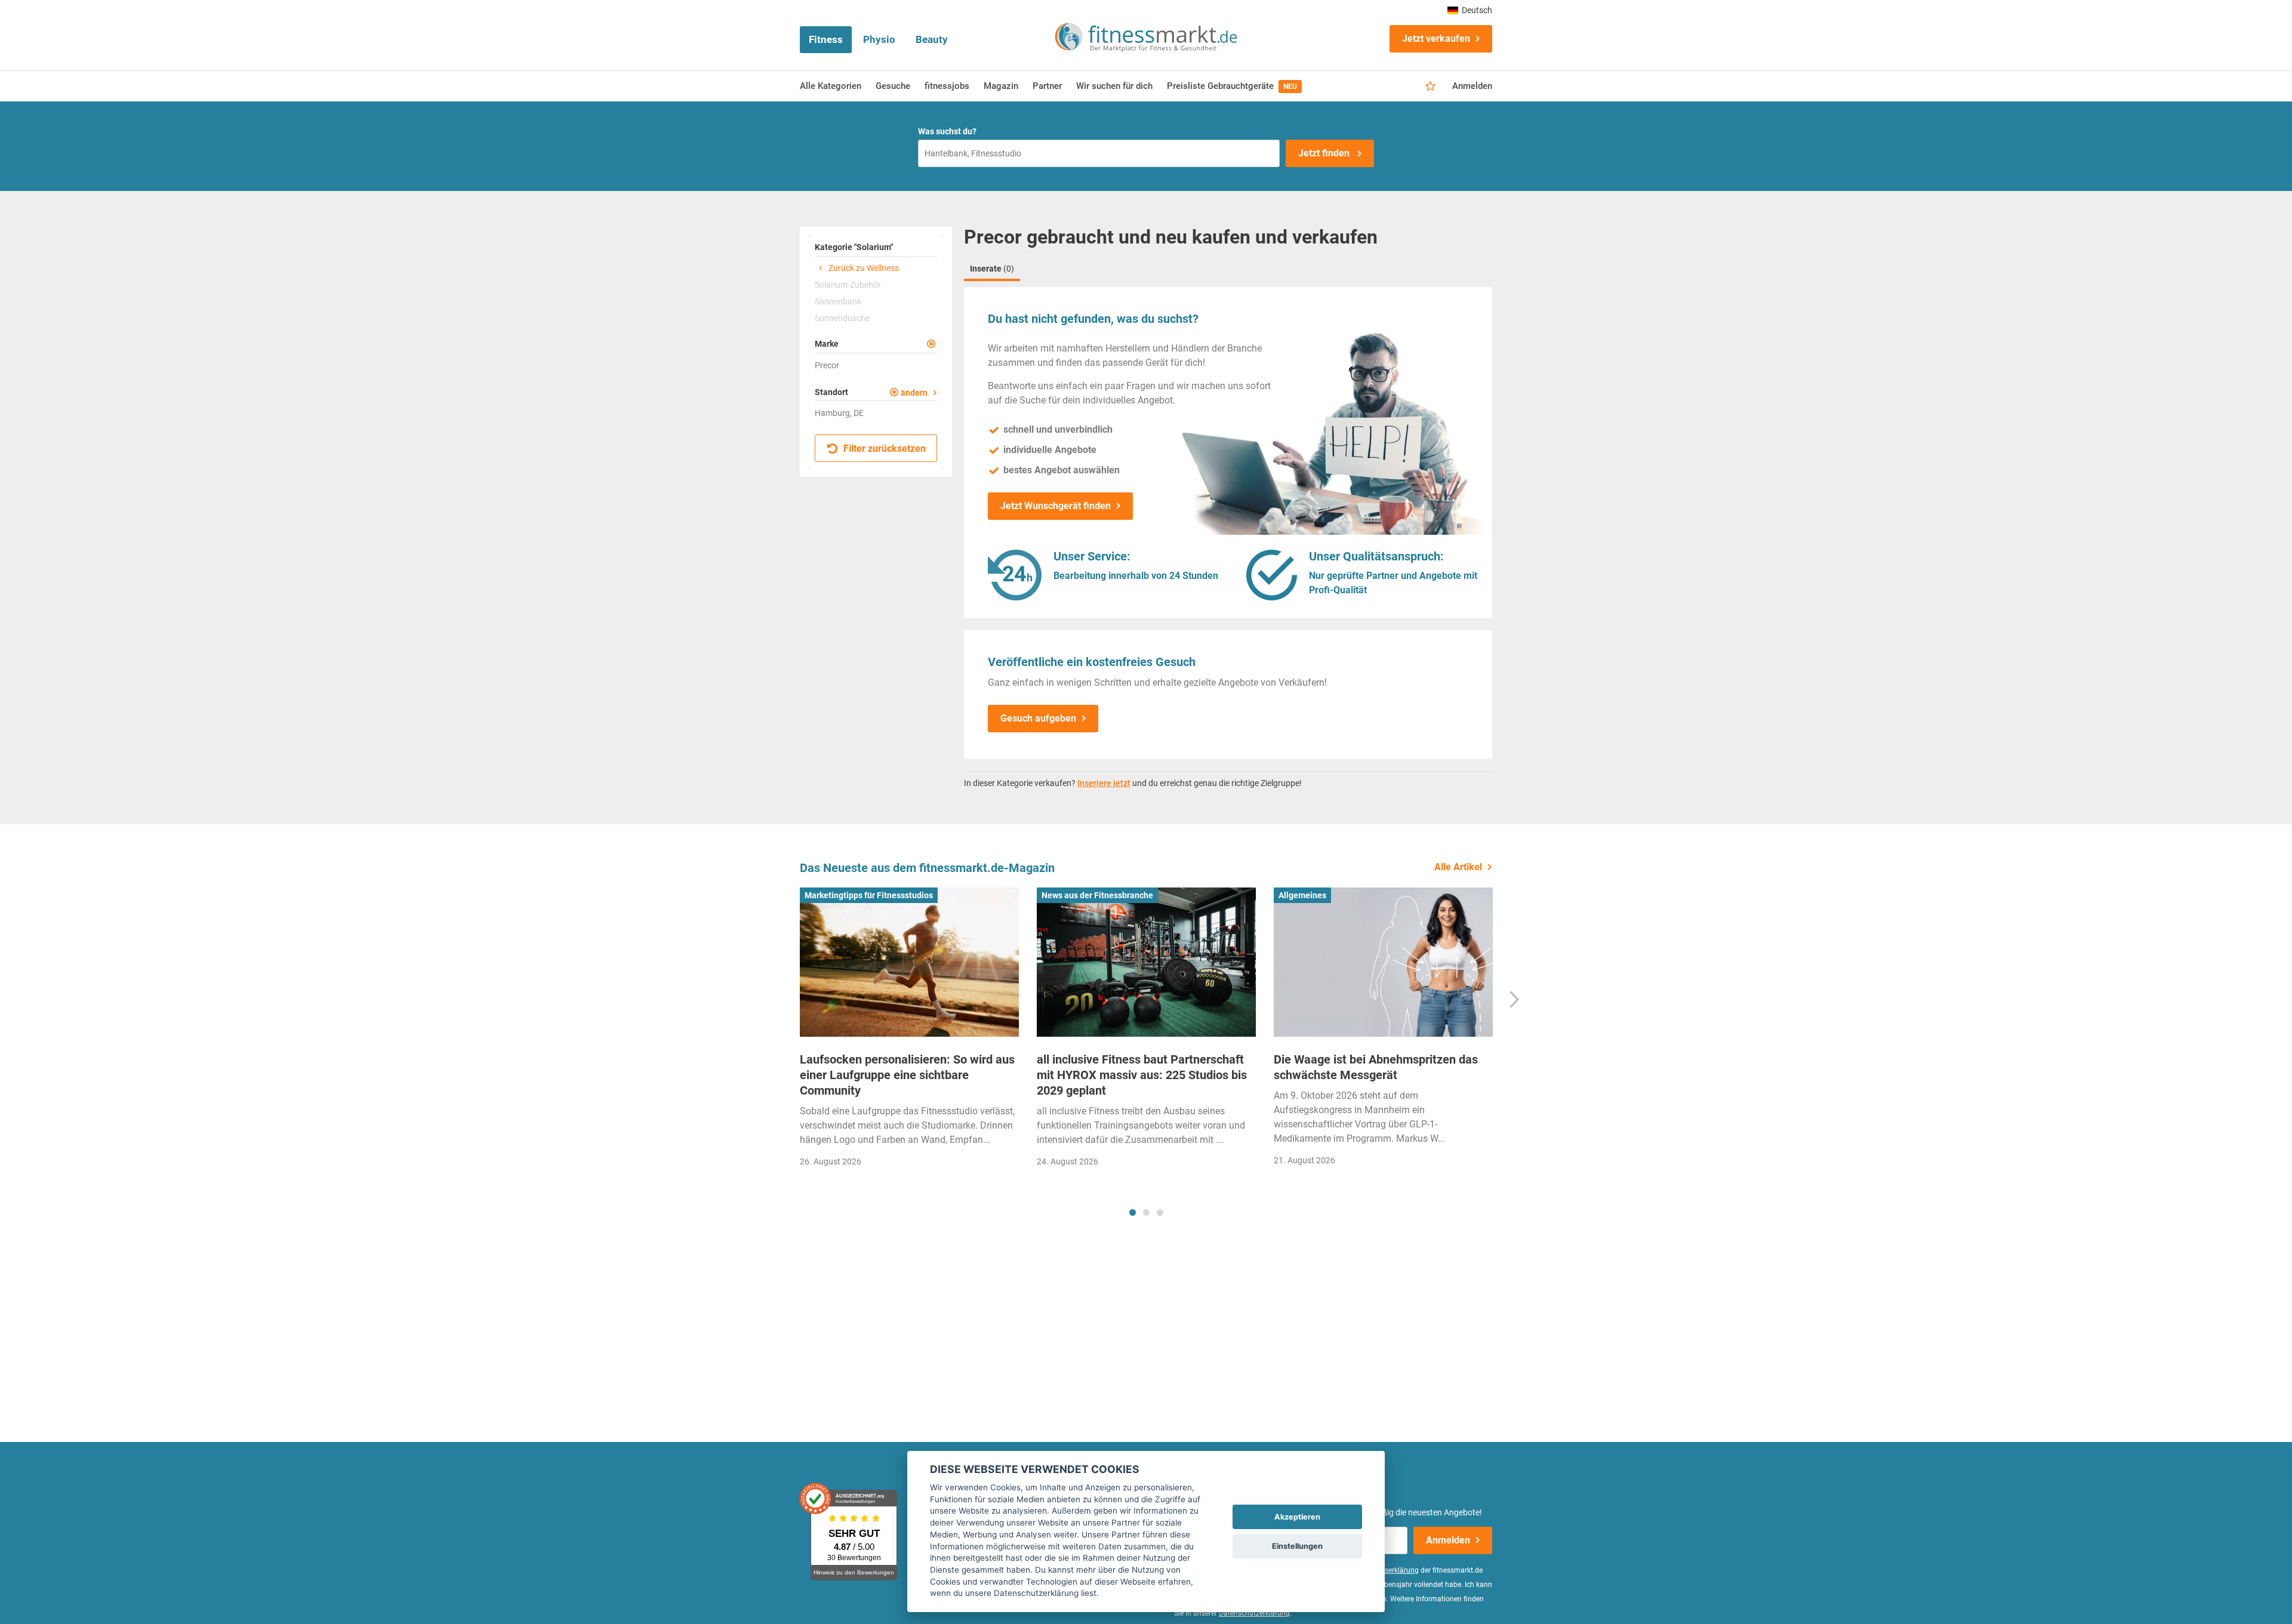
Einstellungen (1297, 1546)
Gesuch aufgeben (1038, 718)
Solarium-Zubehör (848, 285)
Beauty (932, 39)
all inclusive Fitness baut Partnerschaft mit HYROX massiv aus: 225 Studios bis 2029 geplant (1142, 1075)
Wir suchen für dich (1114, 86)
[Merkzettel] (1430, 87)
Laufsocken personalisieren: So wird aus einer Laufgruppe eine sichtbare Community (907, 1075)
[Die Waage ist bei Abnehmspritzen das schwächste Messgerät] (1383, 962)
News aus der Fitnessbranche (1097, 895)
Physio (879, 39)
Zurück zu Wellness (863, 268)
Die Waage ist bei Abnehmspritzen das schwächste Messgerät (1376, 1067)
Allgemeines (1302, 895)
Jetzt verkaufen (1436, 38)
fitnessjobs (947, 86)
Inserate (992, 269)
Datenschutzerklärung (1254, 1613)
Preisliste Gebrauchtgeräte (1232, 86)
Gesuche (893, 86)
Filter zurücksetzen (883, 449)
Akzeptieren (1297, 1517)
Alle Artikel (1458, 867)
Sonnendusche (842, 318)
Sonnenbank (838, 301)
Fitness (826, 39)
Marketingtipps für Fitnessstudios (869, 895)
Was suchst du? (947, 131)
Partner (1047, 86)
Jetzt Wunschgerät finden (1056, 506)
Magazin (1001, 86)
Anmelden (1472, 86)
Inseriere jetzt (1104, 783)
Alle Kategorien (831, 86)
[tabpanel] (909, 1031)
